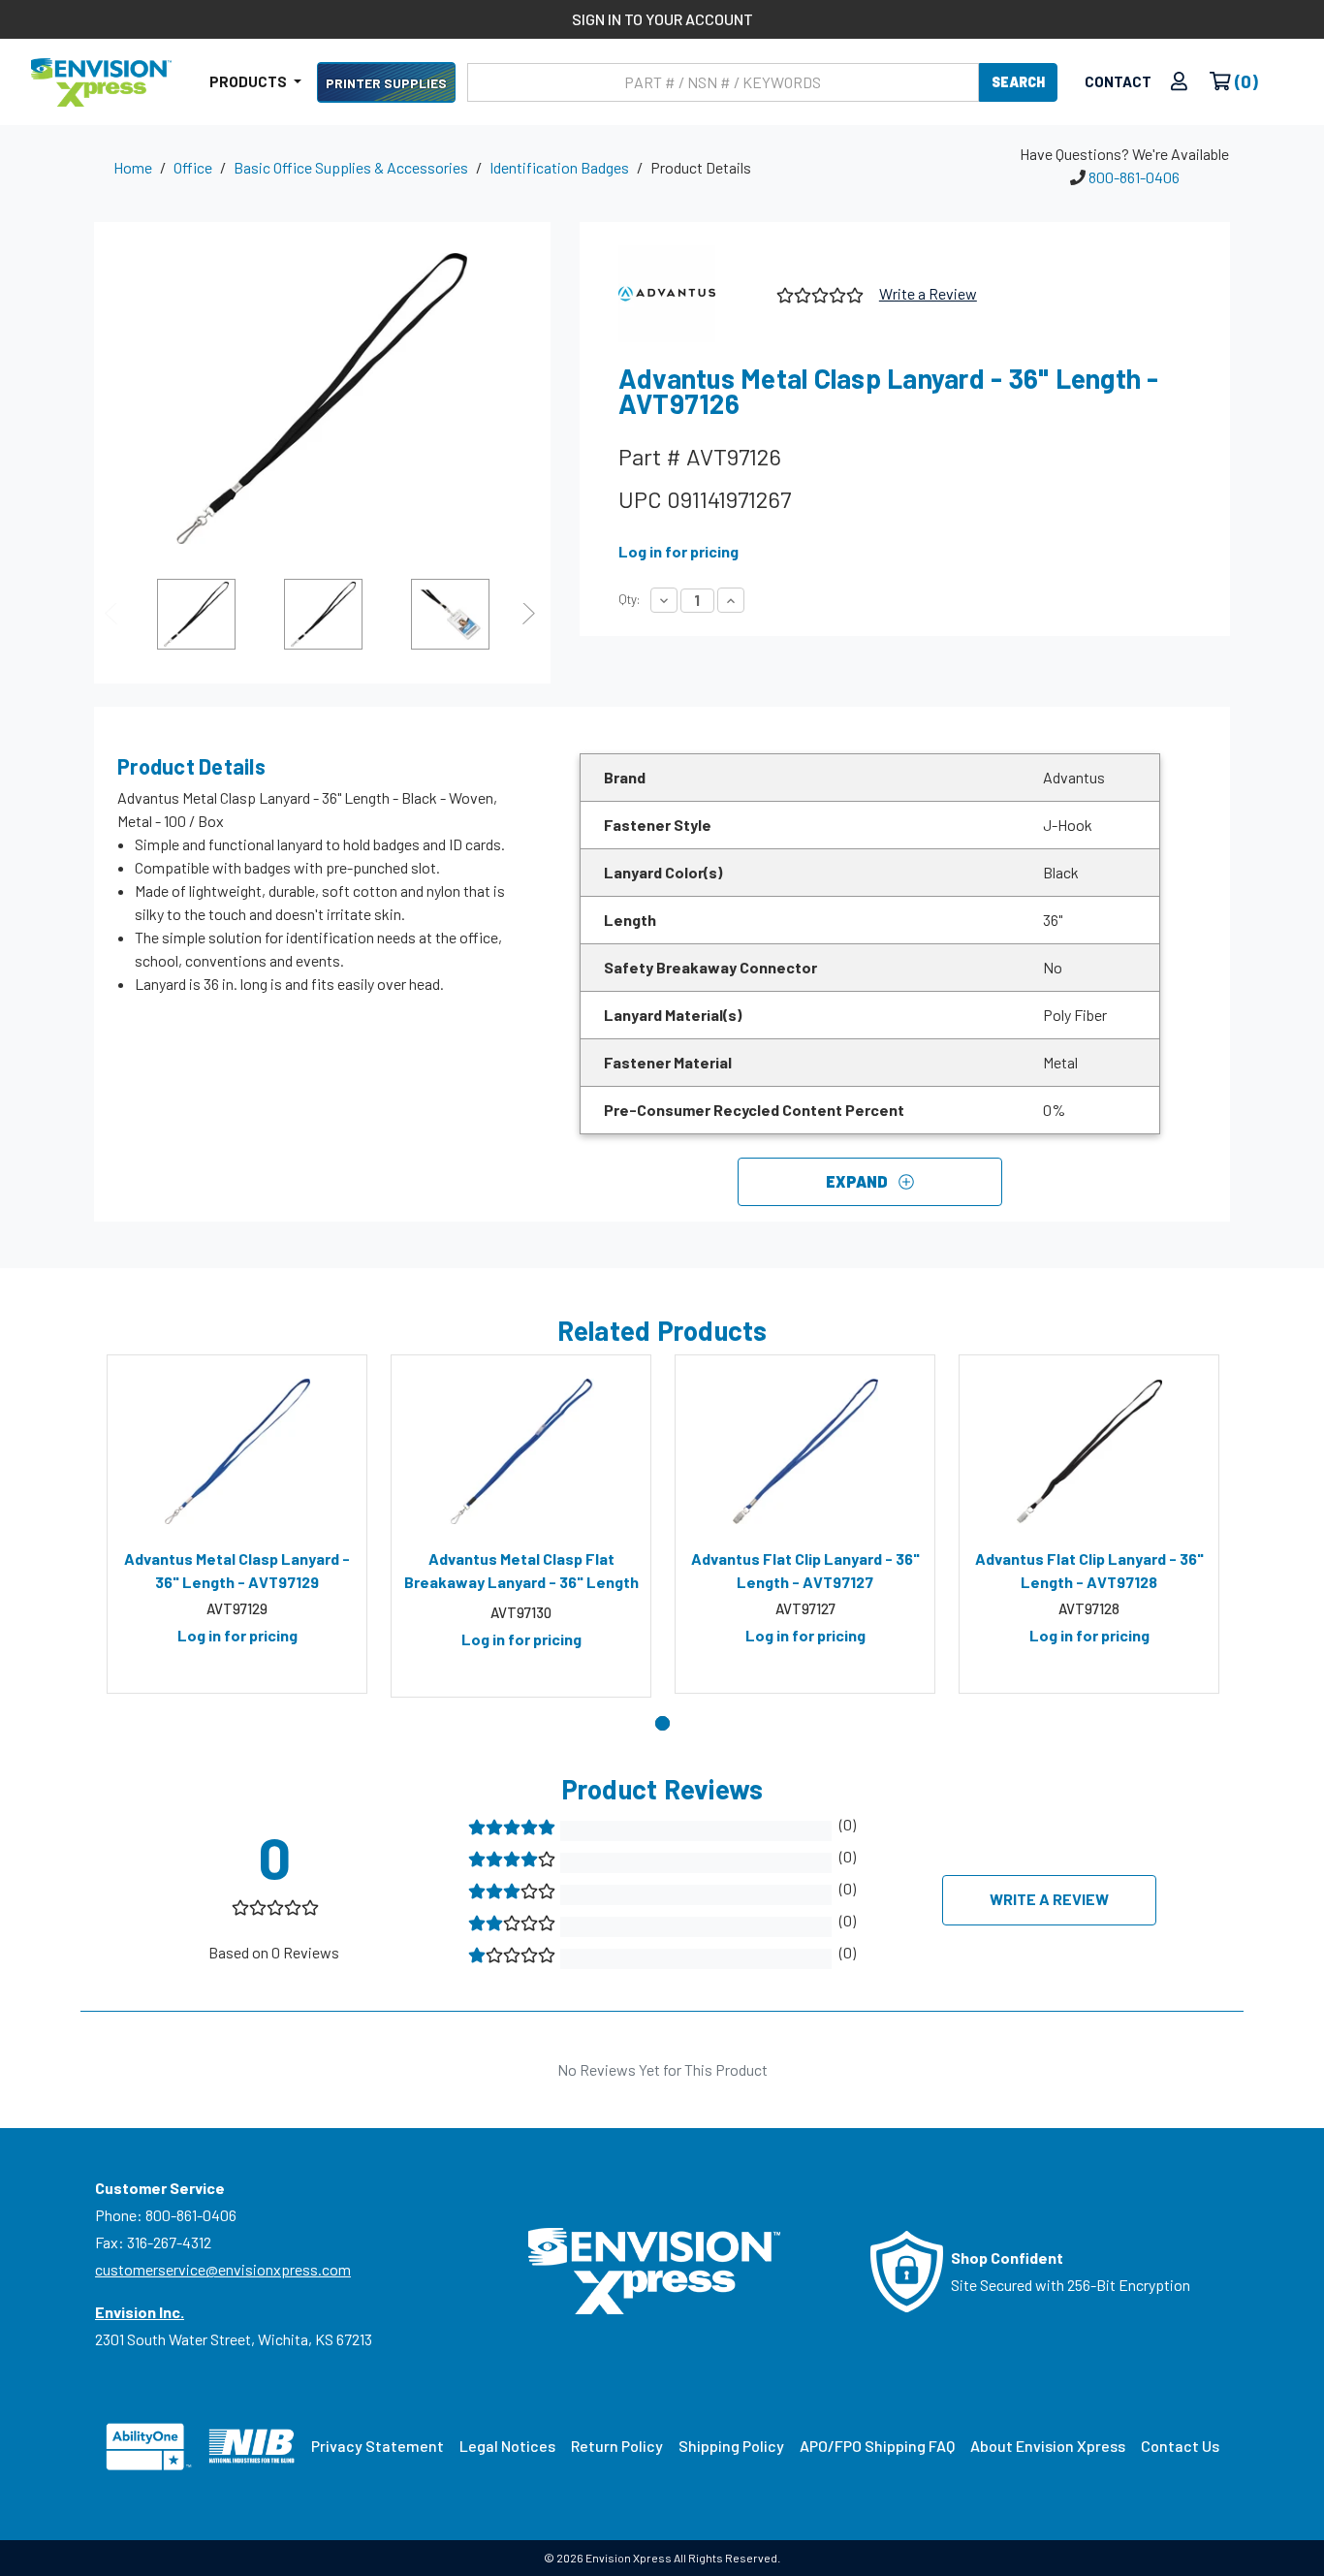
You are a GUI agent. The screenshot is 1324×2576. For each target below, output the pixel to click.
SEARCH (1018, 82)
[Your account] (1179, 82)
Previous (113, 613)
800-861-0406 (1134, 177)
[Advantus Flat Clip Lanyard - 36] (805, 1451)
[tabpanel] (237, 1524)
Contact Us (1180, 2446)
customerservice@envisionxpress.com (223, 2269)
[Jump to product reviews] (819, 292)
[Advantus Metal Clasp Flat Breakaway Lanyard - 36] (521, 1451)
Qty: (629, 599)
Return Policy (617, 2446)
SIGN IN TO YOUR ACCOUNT (662, 19)
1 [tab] (662, 1723)
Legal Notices (507, 2446)
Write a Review (928, 293)
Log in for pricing (678, 551)
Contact (1118, 81)
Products (250, 81)
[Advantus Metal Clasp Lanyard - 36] (237, 1451)
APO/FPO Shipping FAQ (877, 2446)
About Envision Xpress (1048, 2446)
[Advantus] (690, 294)
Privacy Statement (378, 2446)
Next (531, 613)
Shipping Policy (731, 2446)
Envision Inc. (140, 2312)
